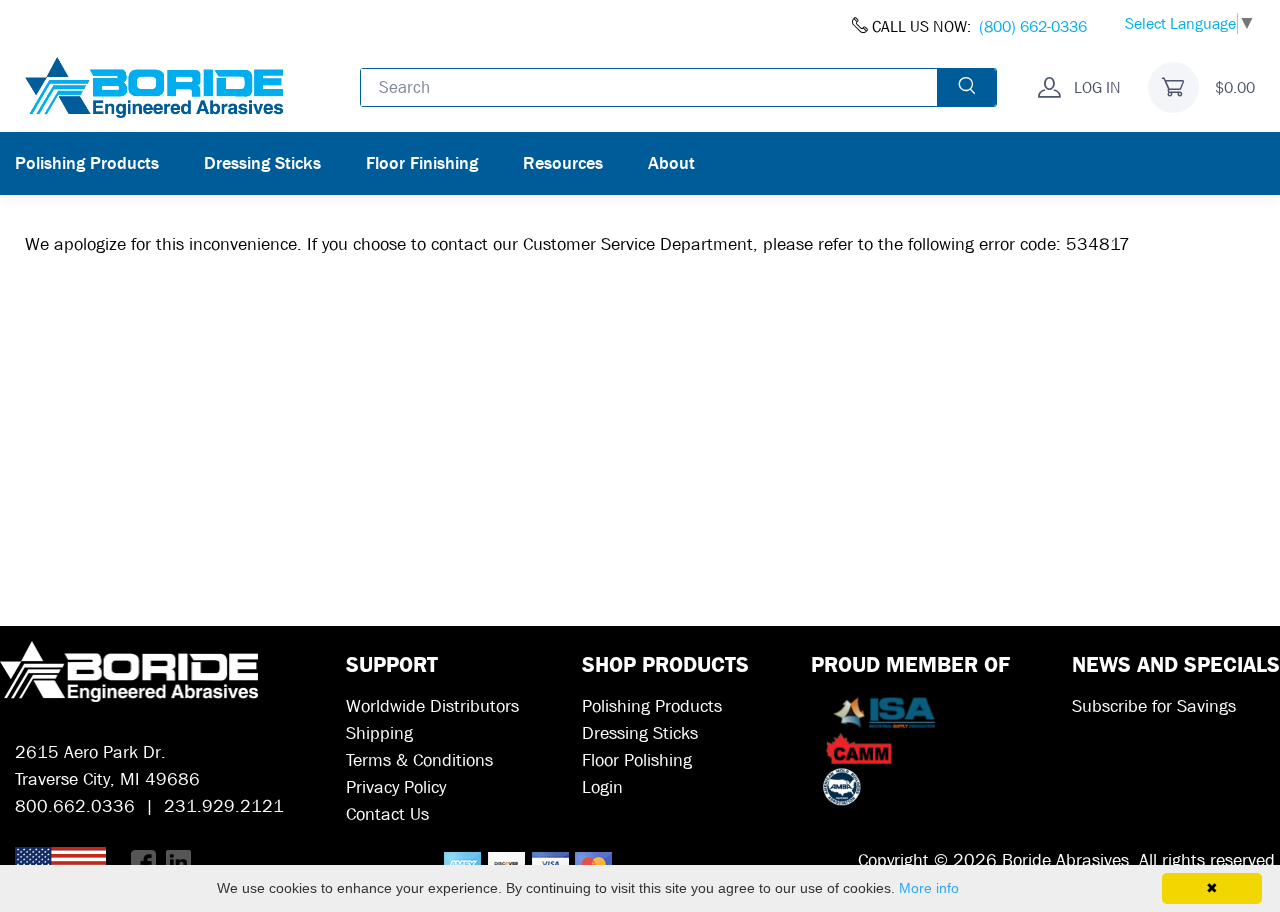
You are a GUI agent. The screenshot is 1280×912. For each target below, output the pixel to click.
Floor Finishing (422, 163)
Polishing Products (87, 163)
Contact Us (387, 814)
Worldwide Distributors (432, 706)
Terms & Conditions (419, 760)
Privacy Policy (396, 787)
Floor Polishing (637, 760)
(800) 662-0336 (1033, 26)
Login (602, 787)
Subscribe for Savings (1154, 706)
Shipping (379, 733)
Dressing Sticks (262, 163)
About (671, 163)
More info (929, 888)
